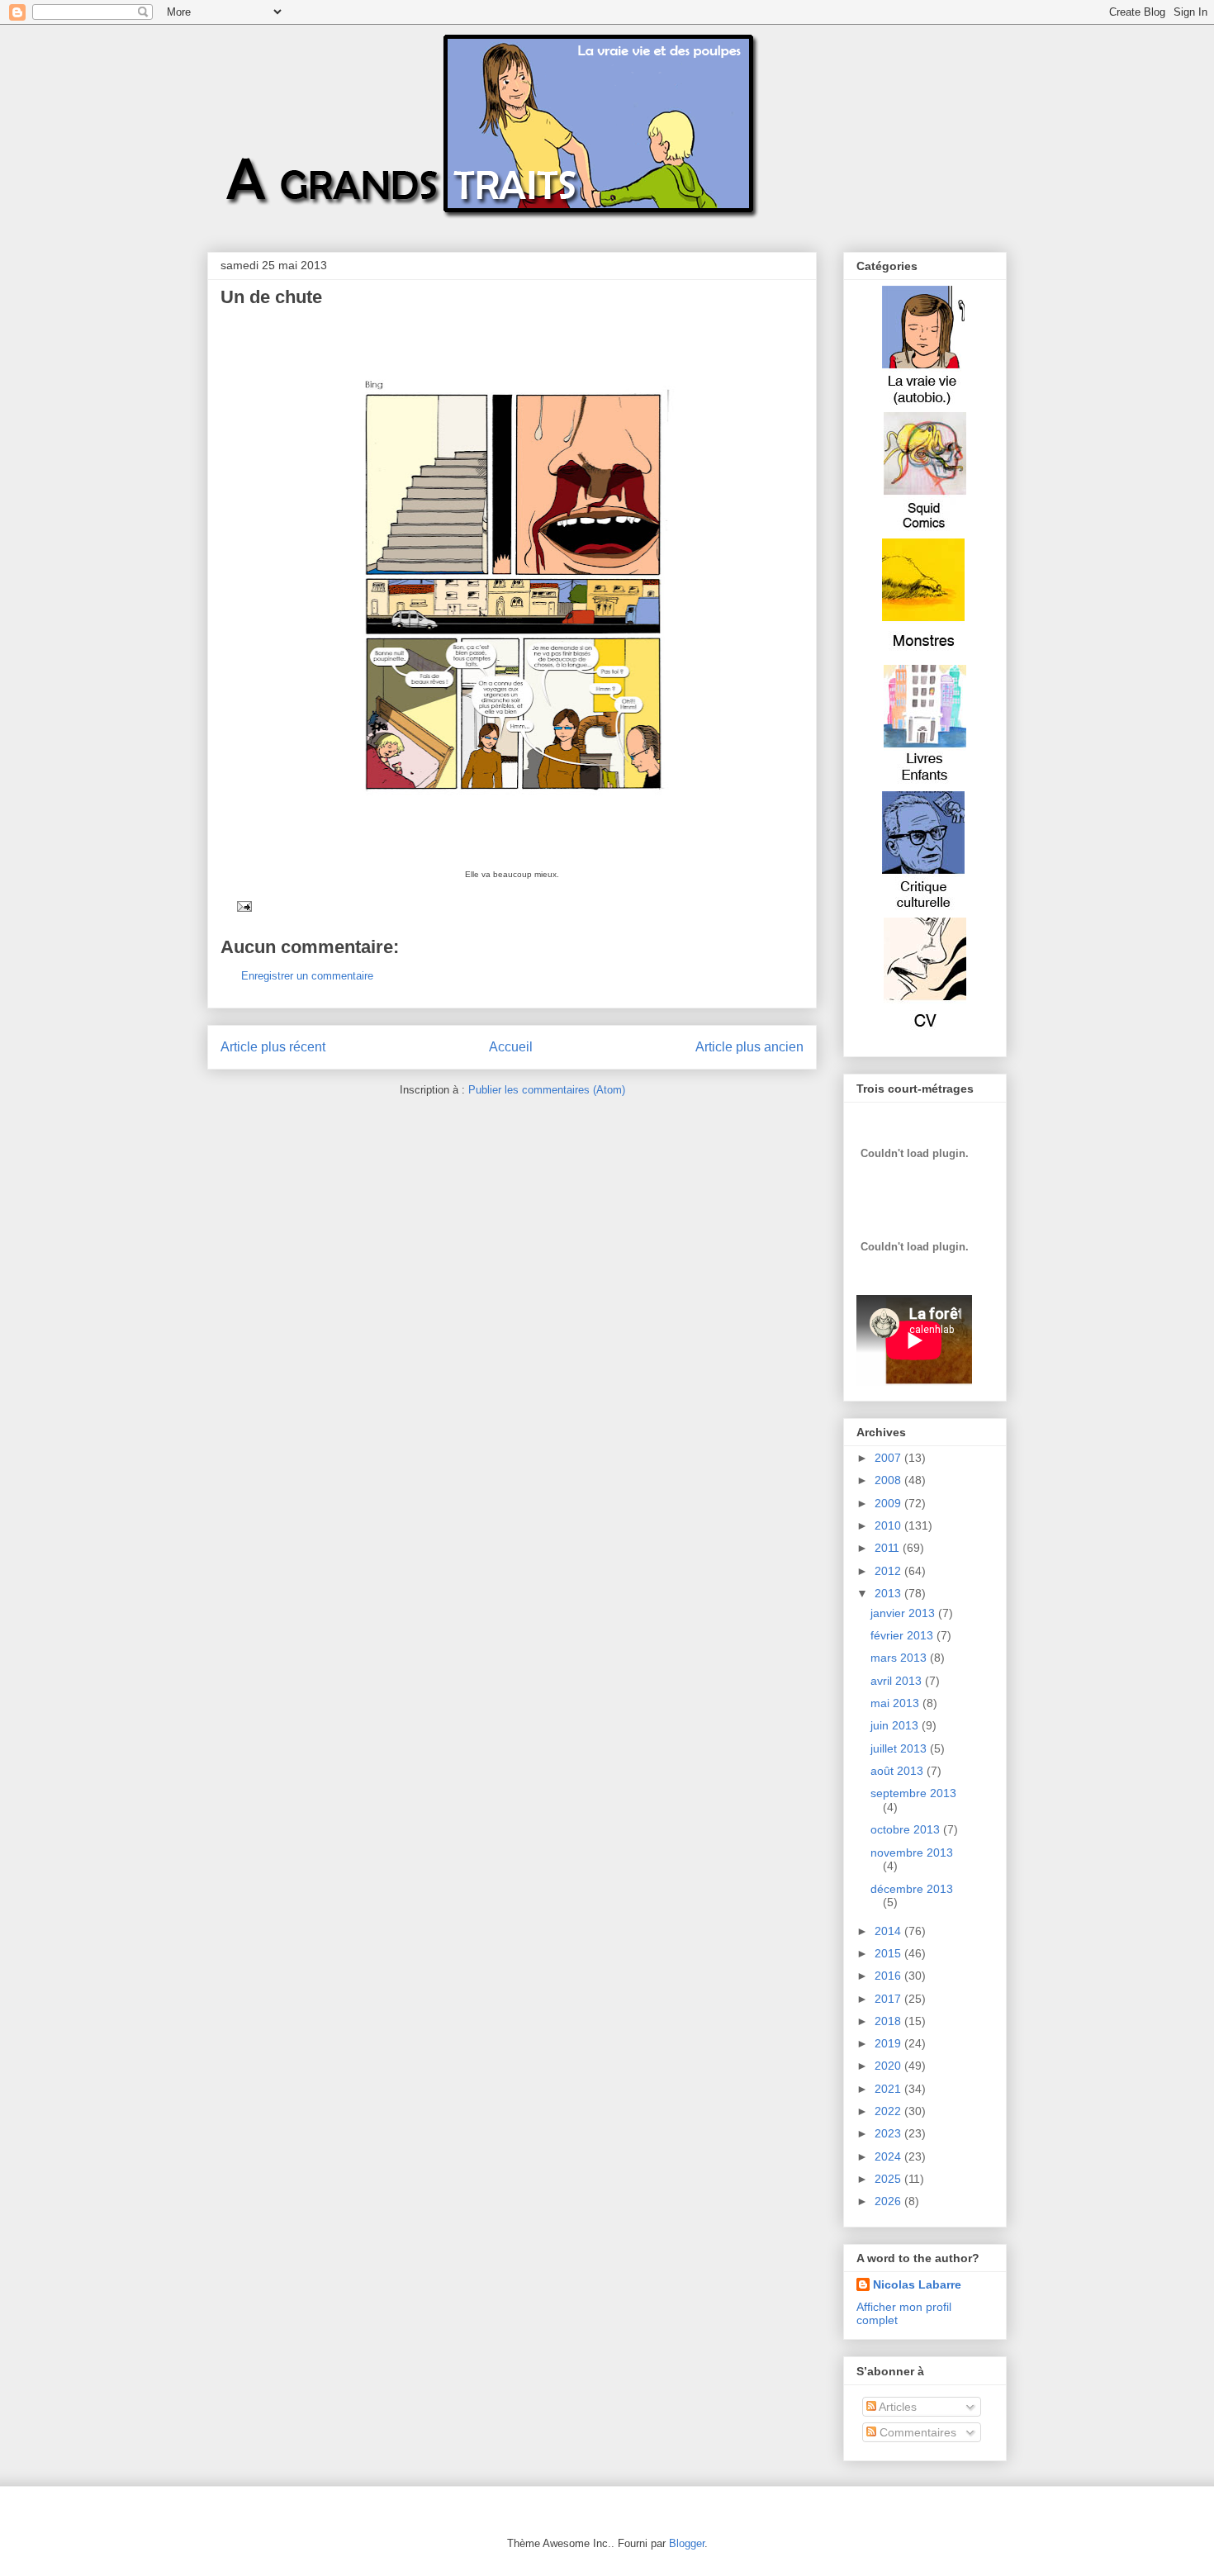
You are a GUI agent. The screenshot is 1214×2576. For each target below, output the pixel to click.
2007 (889, 1458)
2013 (889, 1593)
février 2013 (903, 1635)
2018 (889, 2021)
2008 (889, 1480)
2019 (889, 2043)
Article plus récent (273, 1047)
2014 (889, 1931)
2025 (889, 2179)
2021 (889, 2089)
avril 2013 (898, 1681)
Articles (896, 2407)
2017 (889, 1999)
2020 (889, 2066)
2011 (889, 1548)
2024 (889, 2156)
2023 (889, 2133)
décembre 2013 (912, 1889)
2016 (889, 1976)
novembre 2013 (912, 1853)
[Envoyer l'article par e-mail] (242, 906)
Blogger (687, 2543)
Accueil (511, 1047)
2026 (889, 2201)
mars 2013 (900, 1658)
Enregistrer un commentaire (307, 976)
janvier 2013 (904, 1613)
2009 (889, 1503)
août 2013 (899, 1771)
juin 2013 (896, 1725)
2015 (889, 1953)
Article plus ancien (749, 1047)
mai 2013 (896, 1703)
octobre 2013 (907, 1829)
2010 (889, 1525)
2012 (889, 1571)
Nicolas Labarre (917, 2284)
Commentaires (916, 2432)
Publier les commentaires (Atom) (547, 1090)
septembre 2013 (913, 1793)
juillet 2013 (900, 1748)
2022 (889, 2111)
